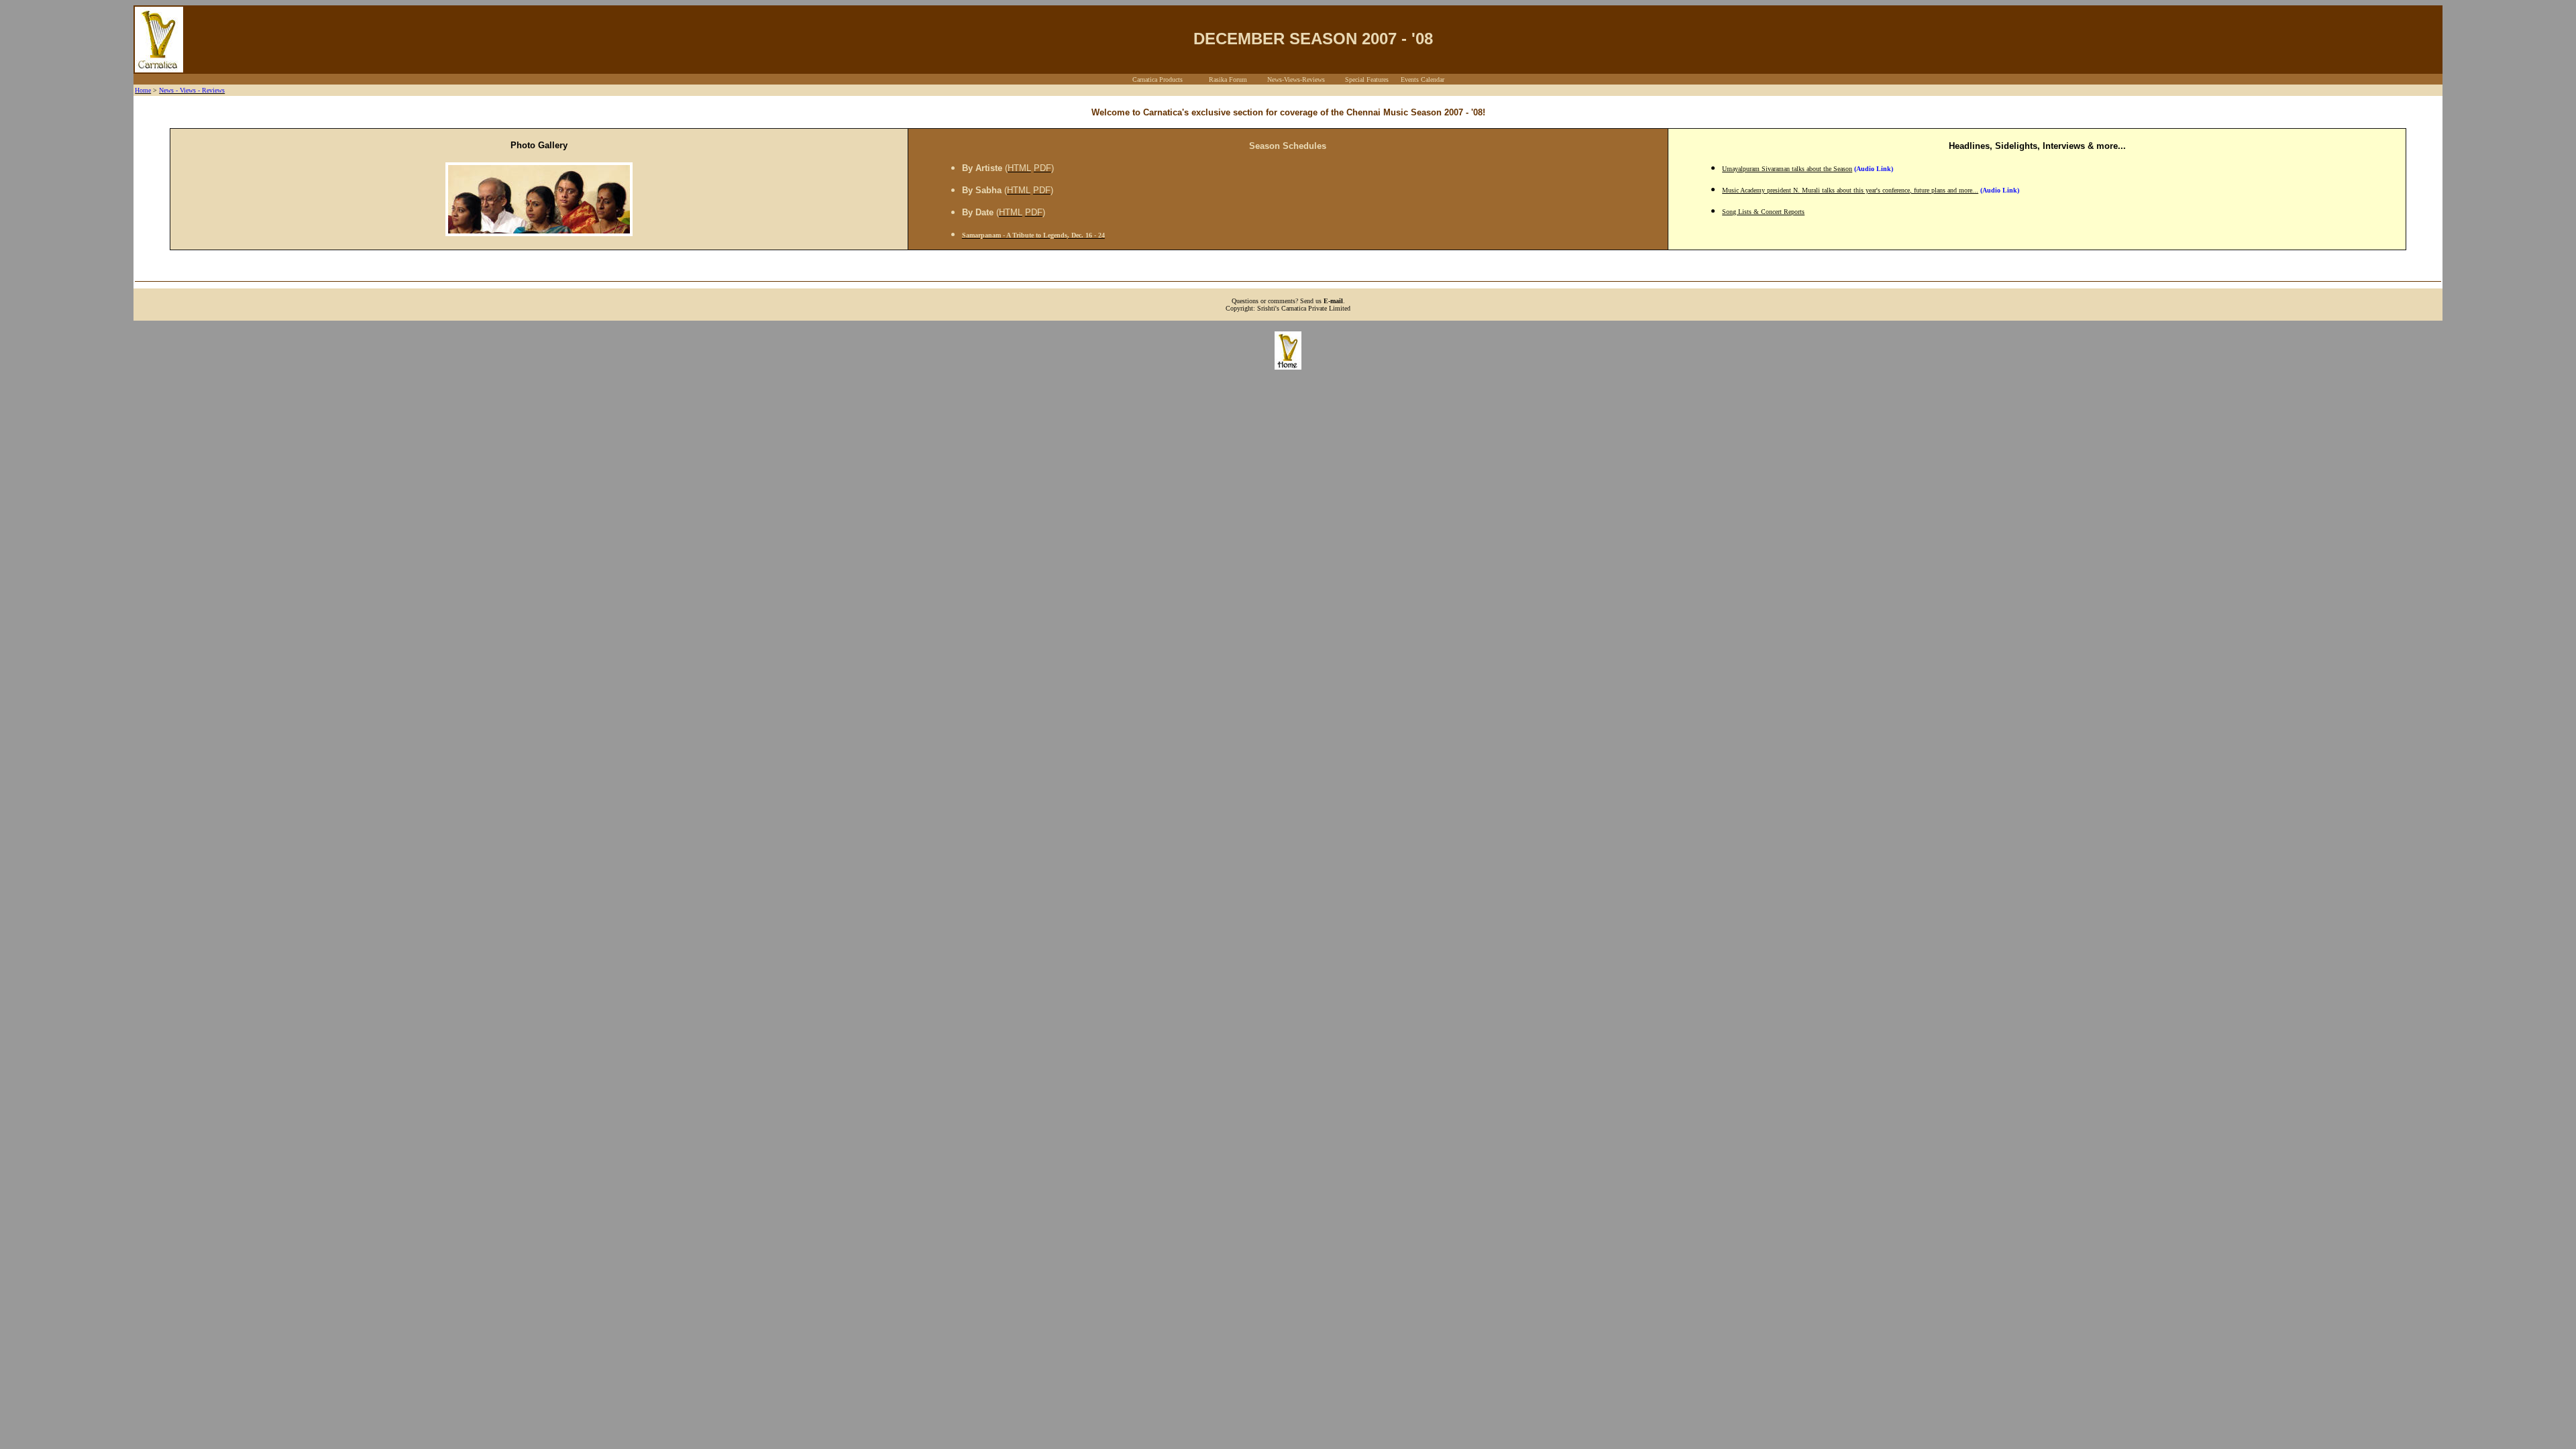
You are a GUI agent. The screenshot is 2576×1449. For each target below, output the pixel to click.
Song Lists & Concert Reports (1763, 212)
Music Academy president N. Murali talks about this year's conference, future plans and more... (1850, 190)
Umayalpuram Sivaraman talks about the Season (1787, 169)
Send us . (1323, 301)
